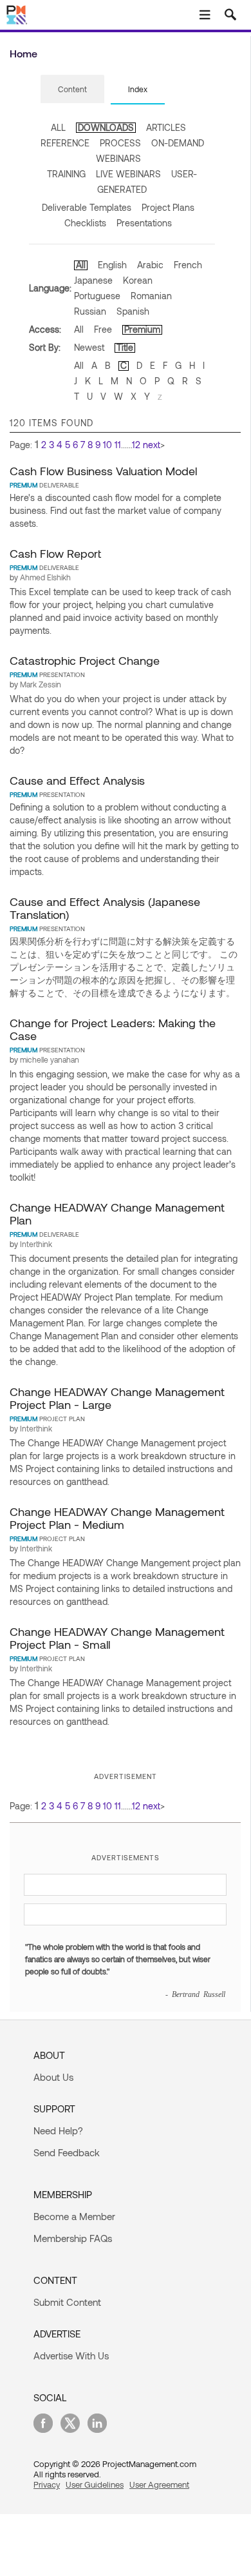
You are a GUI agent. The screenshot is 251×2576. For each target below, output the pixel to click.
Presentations (144, 223)
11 (118, 445)
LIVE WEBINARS (128, 174)
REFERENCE (65, 143)
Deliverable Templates (87, 207)
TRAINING (66, 174)
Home (23, 53)
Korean (138, 280)
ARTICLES (166, 127)
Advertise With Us (71, 2355)
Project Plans (168, 207)
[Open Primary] (205, 15)
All (81, 265)
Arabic (150, 265)
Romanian (151, 296)
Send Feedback (67, 2152)
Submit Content (67, 2302)
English (112, 265)
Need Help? (58, 2130)
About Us (53, 2077)
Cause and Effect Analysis (77, 780)
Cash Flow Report (55, 553)
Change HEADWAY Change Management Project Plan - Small (117, 1638)
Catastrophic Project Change (85, 660)
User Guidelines (95, 2484)
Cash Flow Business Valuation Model (103, 471)
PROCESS (120, 143)
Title (125, 347)
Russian (90, 311)
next (152, 445)
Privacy (47, 2484)
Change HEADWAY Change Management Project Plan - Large (117, 1398)
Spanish (133, 311)
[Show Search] (230, 15)
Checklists (85, 223)
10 (107, 445)
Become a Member (74, 2216)
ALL (58, 127)
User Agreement (159, 2484)
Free (103, 329)
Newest (89, 347)
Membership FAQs (73, 2238)
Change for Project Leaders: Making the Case (113, 1029)
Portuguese (97, 296)
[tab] (72, 90)
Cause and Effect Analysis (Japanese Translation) (105, 908)
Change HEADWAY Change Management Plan (117, 1214)
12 (136, 445)
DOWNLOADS (106, 127)
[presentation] (72, 89)
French (188, 265)
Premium (142, 329)
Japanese (93, 280)
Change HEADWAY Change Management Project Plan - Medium (117, 1518)
